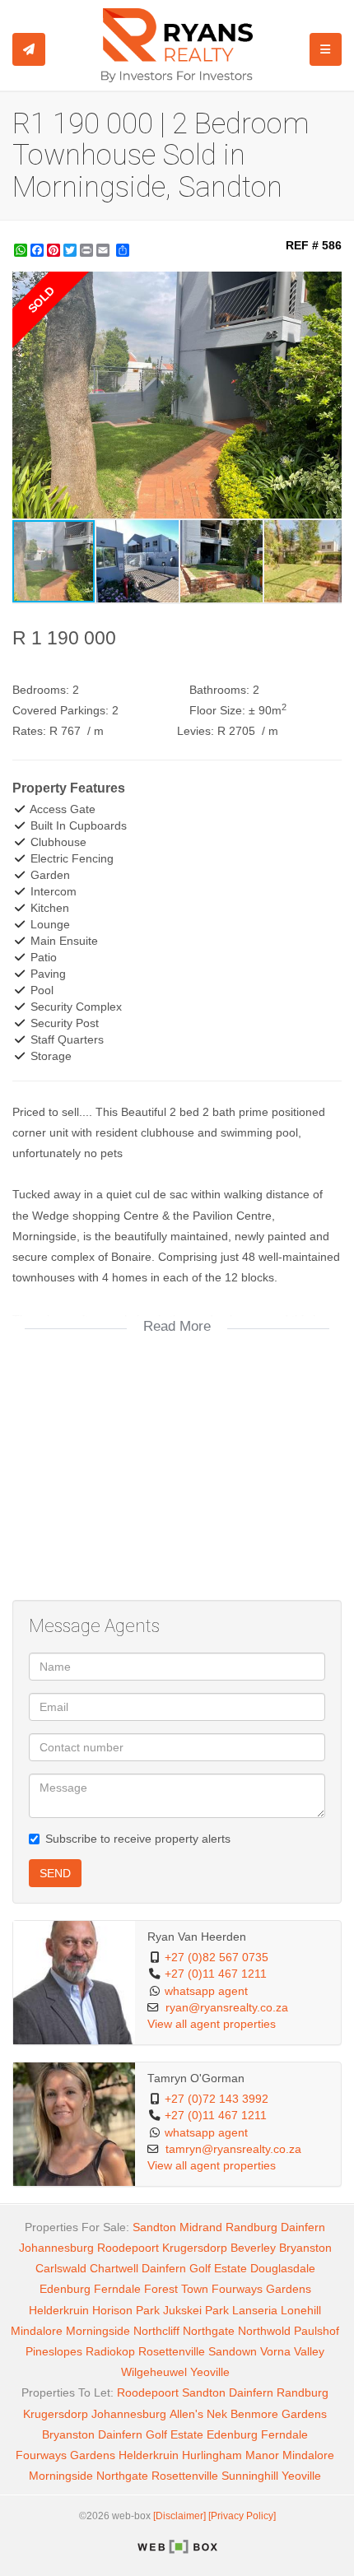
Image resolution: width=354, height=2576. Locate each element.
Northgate (209, 2331)
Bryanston (305, 2248)
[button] (327, 286)
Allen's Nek (198, 2414)
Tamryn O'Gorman (196, 2078)
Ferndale (117, 2289)
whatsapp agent (206, 1991)
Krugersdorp (195, 2248)
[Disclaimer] (179, 2516)
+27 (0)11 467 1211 (216, 1974)
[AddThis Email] (105, 250)
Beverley (253, 2248)
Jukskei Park (196, 2310)
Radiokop (110, 2351)
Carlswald (61, 2268)
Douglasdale (283, 2268)
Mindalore (37, 2331)
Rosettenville (172, 2351)
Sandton (154, 2227)
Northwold (264, 2331)
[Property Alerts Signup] (29, 49)
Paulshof (317, 2331)
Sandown (233, 2351)
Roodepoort (128, 2248)
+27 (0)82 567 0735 (217, 1958)
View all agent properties (212, 2024)
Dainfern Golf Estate (194, 2268)
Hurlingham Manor (231, 2455)
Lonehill (301, 2310)
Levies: (196, 731)
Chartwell (114, 2268)
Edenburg (65, 2289)
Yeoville (210, 2372)
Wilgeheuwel (154, 2372)
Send (55, 1873)
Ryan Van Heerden (197, 1937)
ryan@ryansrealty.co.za (227, 2008)
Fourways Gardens (261, 2289)
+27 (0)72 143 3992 (217, 2099)
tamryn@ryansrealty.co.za (233, 2149)
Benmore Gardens (279, 2414)
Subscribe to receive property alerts (138, 1839)
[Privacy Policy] (242, 2516)
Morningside (98, 2331)
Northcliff (156, 2331)
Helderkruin (59, 2310)
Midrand (201, 2227)
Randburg (252, 2227)
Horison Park (126, 2310)
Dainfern (303, 2227)
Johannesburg (56, 2248)
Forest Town (176, 2289)
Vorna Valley (292, 2351)
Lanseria (255, 2310)
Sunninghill (250, 2476)
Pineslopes (54, 2351)
